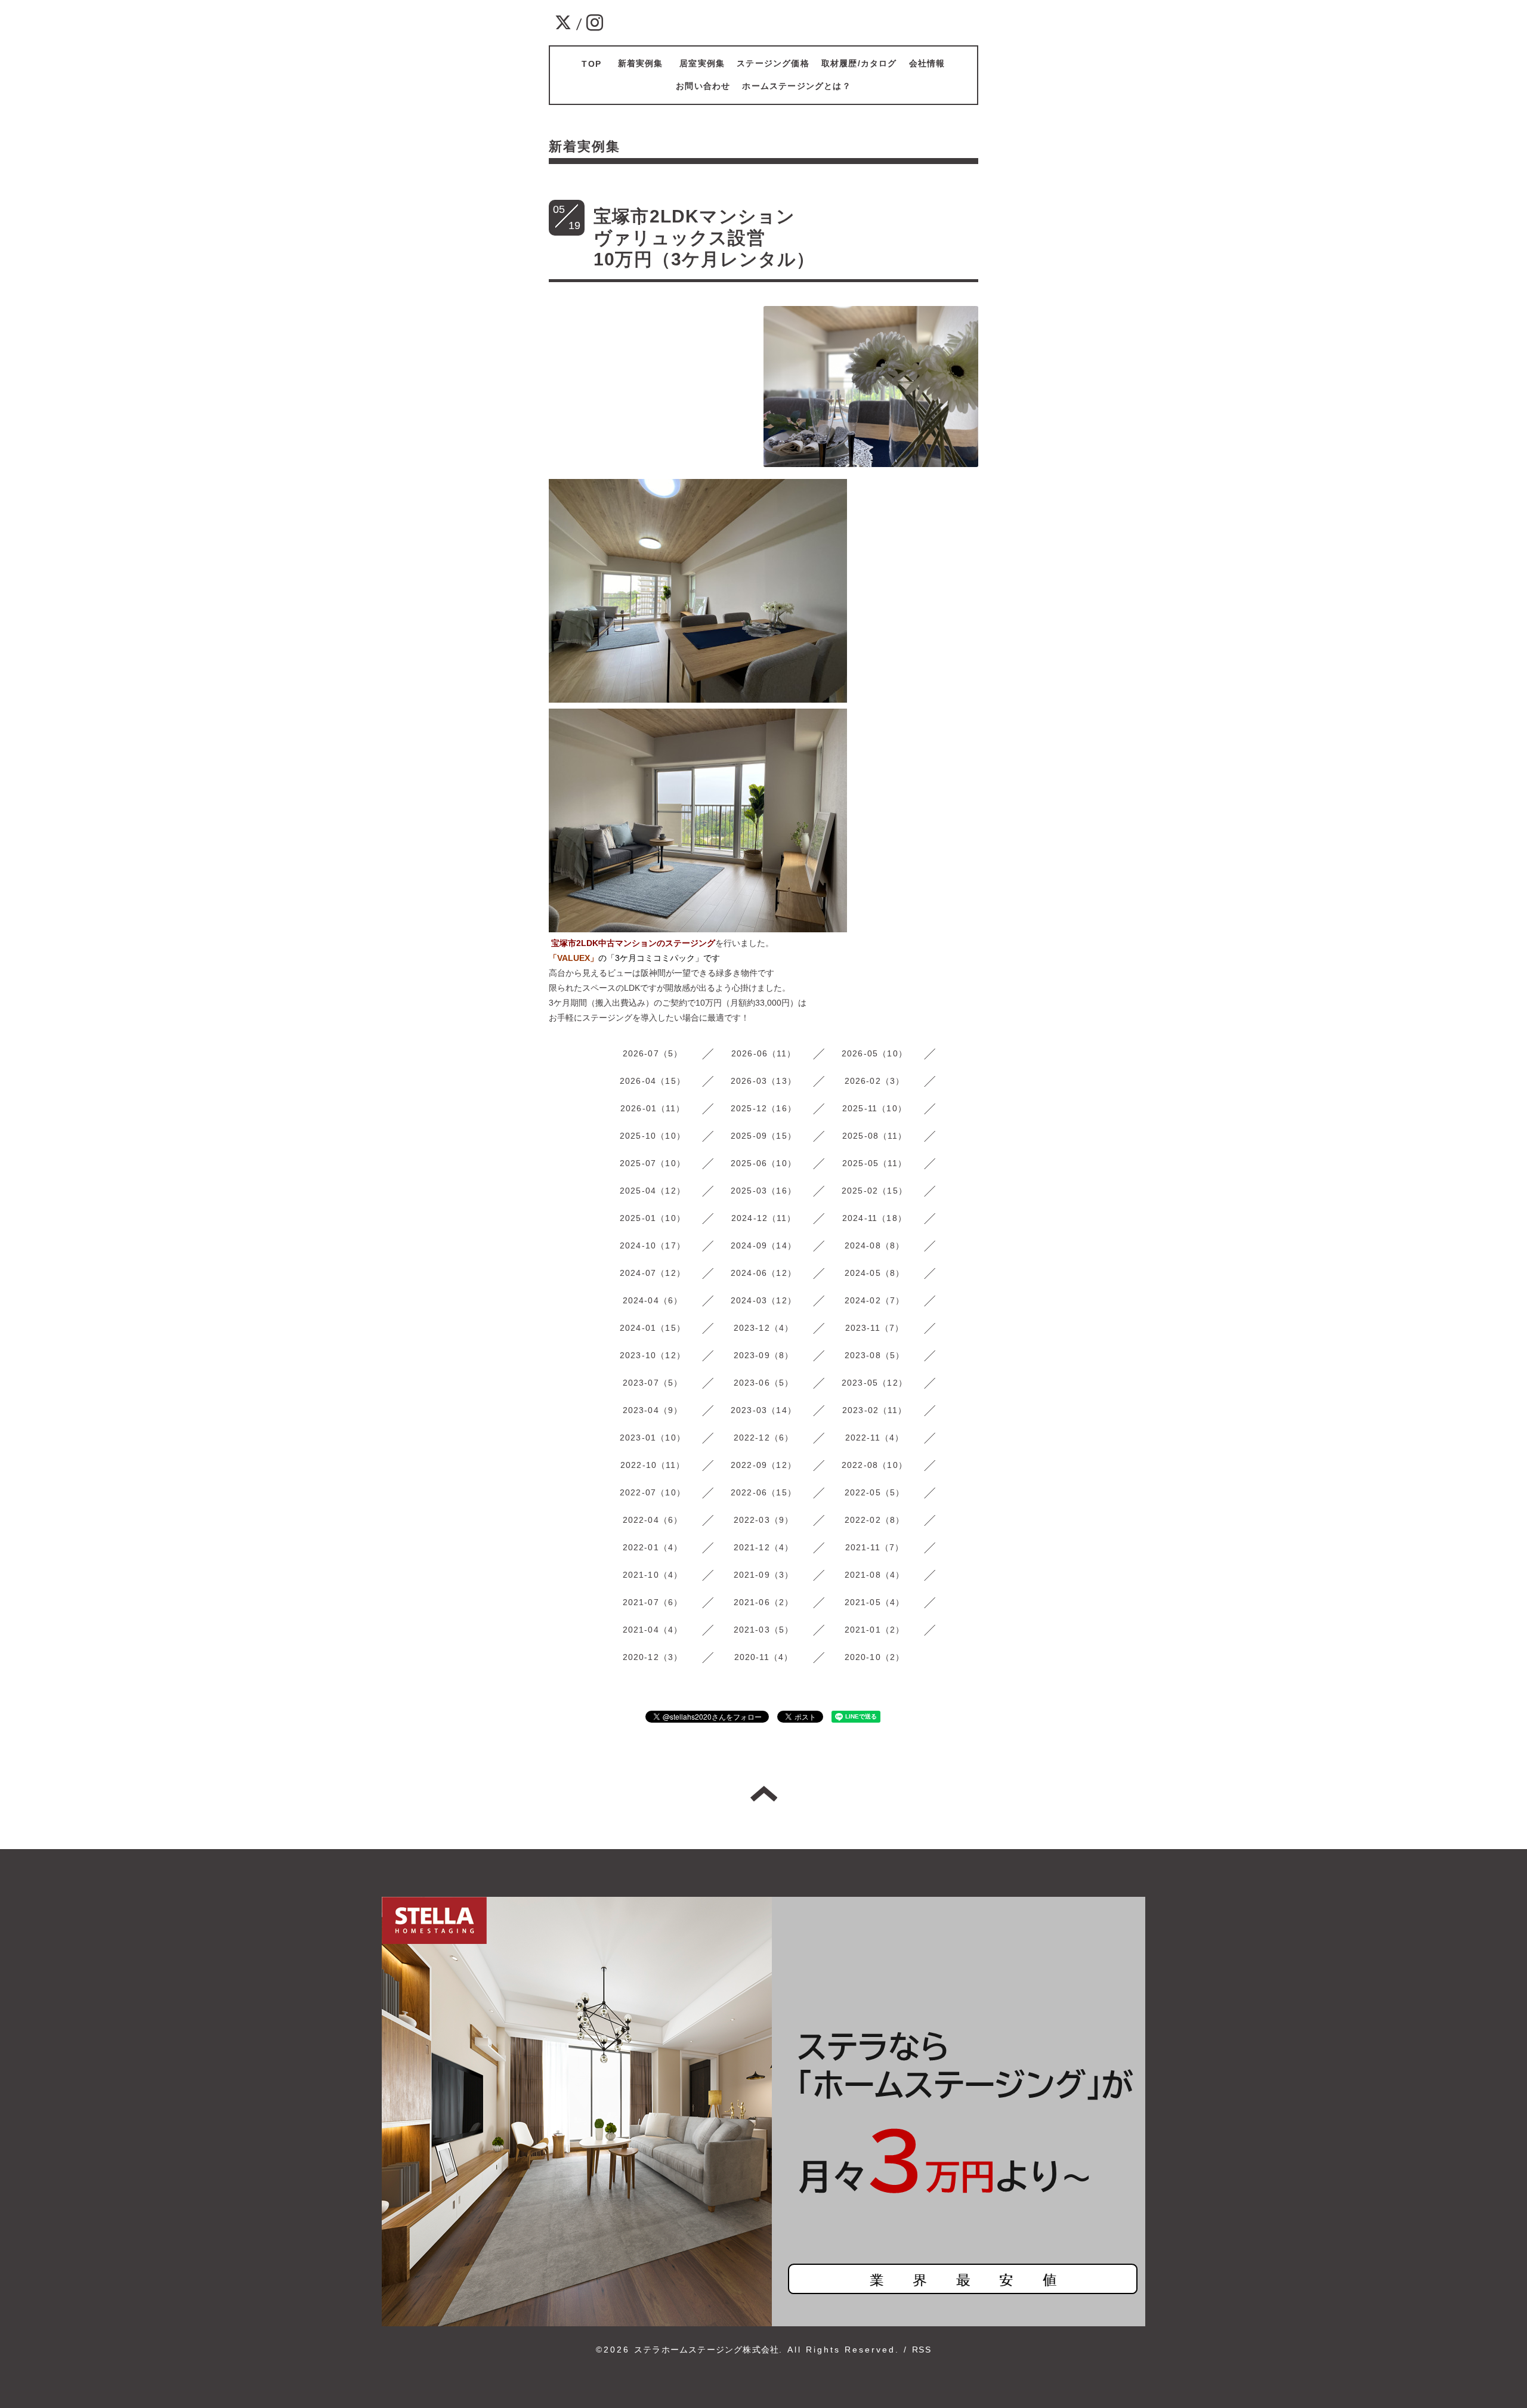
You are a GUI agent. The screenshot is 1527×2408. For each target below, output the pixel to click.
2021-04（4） (653, 1630)
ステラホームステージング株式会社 (707, 2350)
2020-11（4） (764, 1657)
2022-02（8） (875, 1520)
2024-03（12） (763, 1300)
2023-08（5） (875, 1355)
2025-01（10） (653, 1218)
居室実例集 (702, 63)
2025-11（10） (874, 1108)
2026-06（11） (763, 1053)
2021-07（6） (653, 1602)
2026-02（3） (875, 1081)
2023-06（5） (764, 1383)
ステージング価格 (773, 63)
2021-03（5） (764, 1630)
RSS (922, 2350)
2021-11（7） (875, 1547)
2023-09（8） (764, 1355)
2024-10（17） (653, 1245)
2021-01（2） (875, 1630)
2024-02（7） (875, 1300)
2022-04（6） (653, 1520)
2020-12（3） (653, 1657)
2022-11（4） (875, 1438)
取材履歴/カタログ (859, 63)
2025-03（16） (763, 1191)
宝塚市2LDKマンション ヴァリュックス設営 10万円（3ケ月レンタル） (819, 238)
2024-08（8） (875, 1245)
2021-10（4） (653, 1575)
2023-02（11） (874, 1410)
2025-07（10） (653, 1163)
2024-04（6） (653, 1300)
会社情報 (927, 63)
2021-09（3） (764, 1575)
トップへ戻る (764, 1794)
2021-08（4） (875, 1575)
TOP (591, 64)
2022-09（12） (763, 1465)
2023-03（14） (763, 1410)
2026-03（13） (763, 1081)
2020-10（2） (875, 1657)
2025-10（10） (653, 1136)
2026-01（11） (653, 1108)
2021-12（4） (764, 1547)
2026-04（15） (653, 1081)
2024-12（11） (763, 1218)
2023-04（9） (653, 1410)
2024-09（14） (763, 1245)
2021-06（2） (764, 1602)
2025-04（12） (653, 1191)
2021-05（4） (875, 1602)
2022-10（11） (653, 1465)
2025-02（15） (874, 1191)
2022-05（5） (875, 1492)
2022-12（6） (764, 1438)
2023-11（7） (875, 1328)
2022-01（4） (653, 1547)
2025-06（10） (763, 1163)
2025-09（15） (763, 1136)
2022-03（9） (764, 1520)
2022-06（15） (763, 1492)
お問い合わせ (703, 86)
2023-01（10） (653, 1438)
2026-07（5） (653, 1053)
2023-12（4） (764, 1328)
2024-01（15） (653, 1328)
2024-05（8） (875, 1273)
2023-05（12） (874, 1383)
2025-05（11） (874, 1163)
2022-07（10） (653, 1492)
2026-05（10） (874, 1053)
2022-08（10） (874, 1465)
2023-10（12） (653, 1355)
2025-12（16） (763, 1108)
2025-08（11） (874, 1136)
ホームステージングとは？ (796, 86)
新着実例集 (645, 63)
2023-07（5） (653, 1383)
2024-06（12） (763, 1273)
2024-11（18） (874, 1218)
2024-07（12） (653, 1273)
